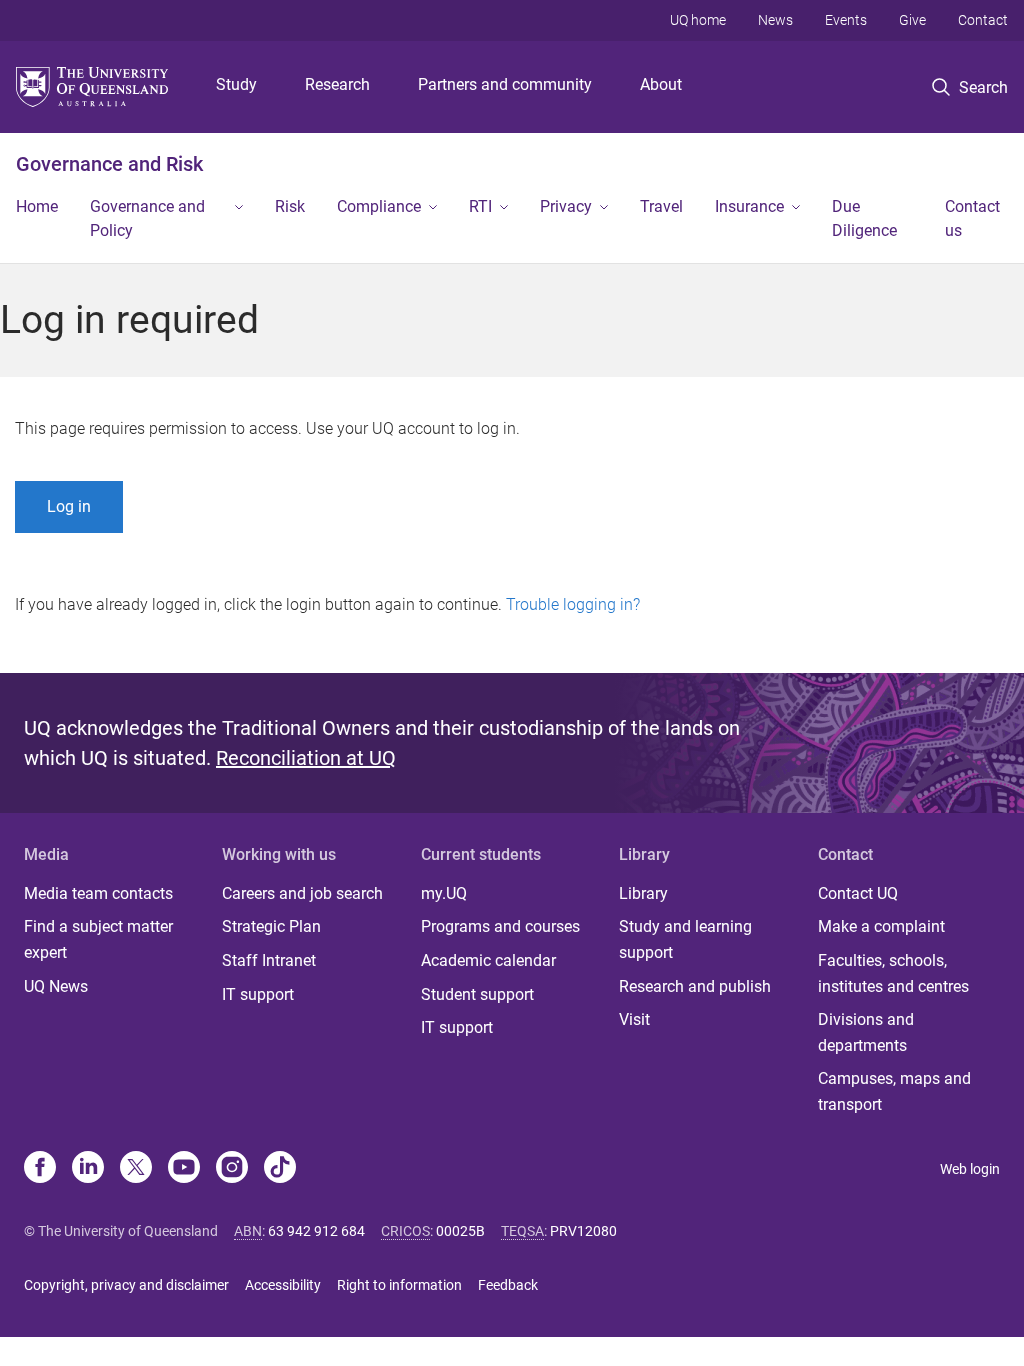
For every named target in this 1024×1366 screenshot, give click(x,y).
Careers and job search (302, 893)
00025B (460, 1231)
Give (912, 20)
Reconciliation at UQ (306, 758)
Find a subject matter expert (98, 939)
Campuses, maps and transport (894, 1091)
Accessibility (283, 1285)
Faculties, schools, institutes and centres (893, 973)
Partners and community (505, 84)
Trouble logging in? (573, 604)
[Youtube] (184, 1169)
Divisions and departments (866, 1032)
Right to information (399, 1285)
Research (337, 84)
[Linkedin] (88, 1169)
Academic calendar (488, 960)
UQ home (698, 20)
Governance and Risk (109, 164)
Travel (661, 206)
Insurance (749, 206)
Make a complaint (881, 926)
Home (37, 206)
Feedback (508, 1285)
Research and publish (695, 986)
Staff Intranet (269, 960)
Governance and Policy (147, 218)
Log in (69, 506)
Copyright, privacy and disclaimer (126, 1285)
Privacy (566, 206)
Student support (477, 994)
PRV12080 (583, 1231)
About (661, 84)
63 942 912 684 (316, 1231)
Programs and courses (500, 926)
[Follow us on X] (136, 1169)
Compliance (379, 206)
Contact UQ (858, 893)
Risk (290, 206)
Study (236, 84)
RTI (480, 206)
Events (846, 20)
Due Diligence (864, 218)
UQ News (56, 986)
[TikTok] (280, 1169)
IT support (258, 994)
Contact (983, 20)
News (775, 20)
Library (643, 893)
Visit (634, 1019)
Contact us (972, 218)
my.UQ (444, 893)
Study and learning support (685, 939)
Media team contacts (98, 893)
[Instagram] (232, 1169)
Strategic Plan (271, 926)
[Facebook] (40, 1169)
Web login (970, 1169)
